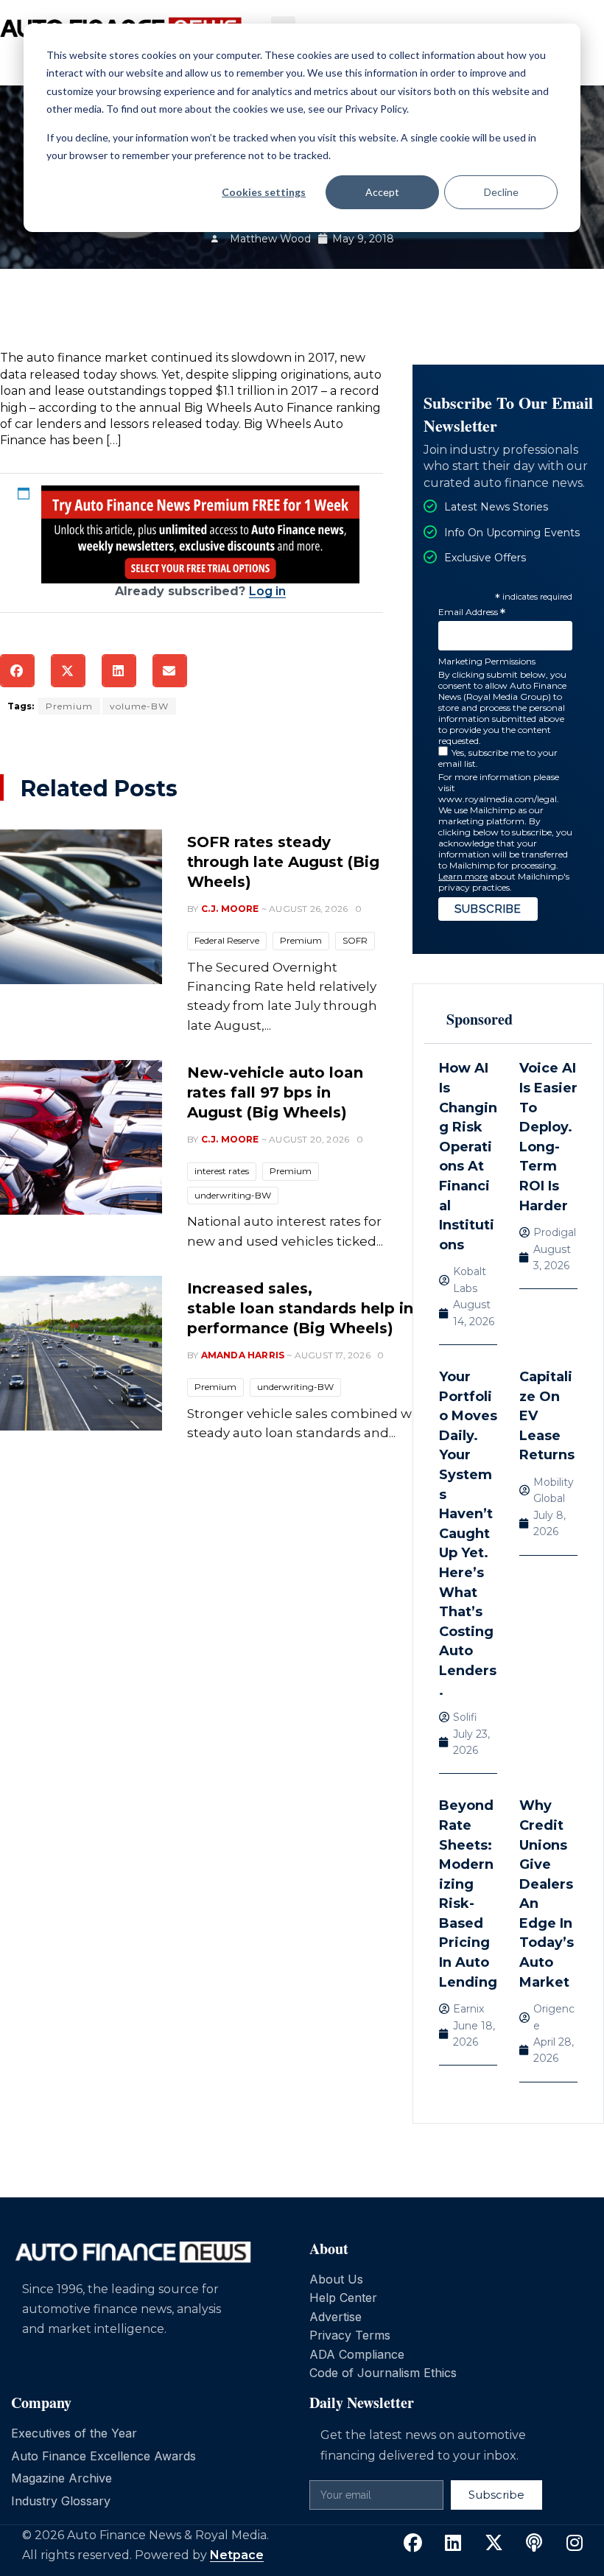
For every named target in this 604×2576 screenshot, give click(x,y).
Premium (69, 706)
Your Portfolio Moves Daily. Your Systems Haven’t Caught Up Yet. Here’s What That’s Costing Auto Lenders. (468, 1534)
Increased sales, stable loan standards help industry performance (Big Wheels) (325, 1308)
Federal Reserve (227, 940)
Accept (382, 192)
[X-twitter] (494, 2544)
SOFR (355, 940)
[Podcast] (534, 2544)
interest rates (222, 1171)
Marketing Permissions (487, 661)
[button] (17, 671)
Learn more (463, 876)
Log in (267, 591)
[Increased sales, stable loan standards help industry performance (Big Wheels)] (81, 1353)
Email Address (472, 613)
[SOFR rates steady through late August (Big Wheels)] (81, 907)
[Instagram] (575, 2544)
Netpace (237, 2555)
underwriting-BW (233, 1195)
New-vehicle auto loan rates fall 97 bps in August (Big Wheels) (275, 1092)
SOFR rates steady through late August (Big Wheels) (283, 862)
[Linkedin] (453, 2544)
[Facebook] (412, 2544)
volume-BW (139, 706)
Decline (501, 192)
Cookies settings (264, 192)
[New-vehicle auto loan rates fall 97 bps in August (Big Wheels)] (81, 1137)
